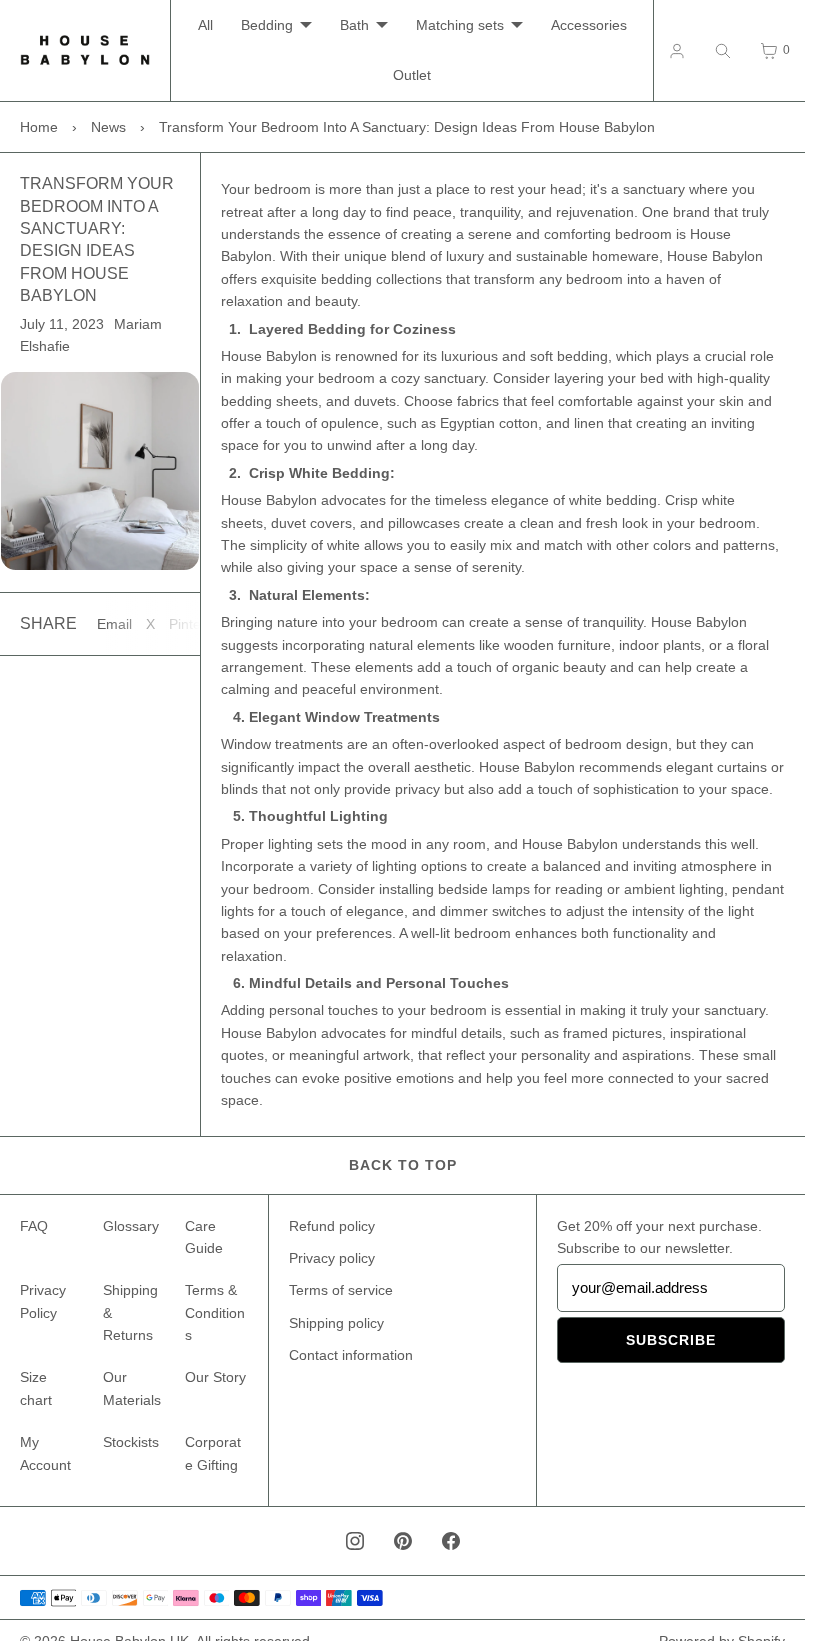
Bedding (267, 25)
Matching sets (460, 25)
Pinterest (197, 624)
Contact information (351, 1355)
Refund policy (332, 1226)
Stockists (131, 1442)
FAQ (34, 1226)
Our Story (215, 1377)
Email (114, 624)
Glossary (131, 1226)
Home (39, 127)
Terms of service (341, 1290)
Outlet (412, 75)
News (108, 127)
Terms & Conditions (215, 1312)
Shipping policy (336, 1323)
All (205, 25)
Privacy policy (332, 1258)
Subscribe (671, 1340)
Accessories (589, 25)
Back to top (403, 1165)
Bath (354, 25)
